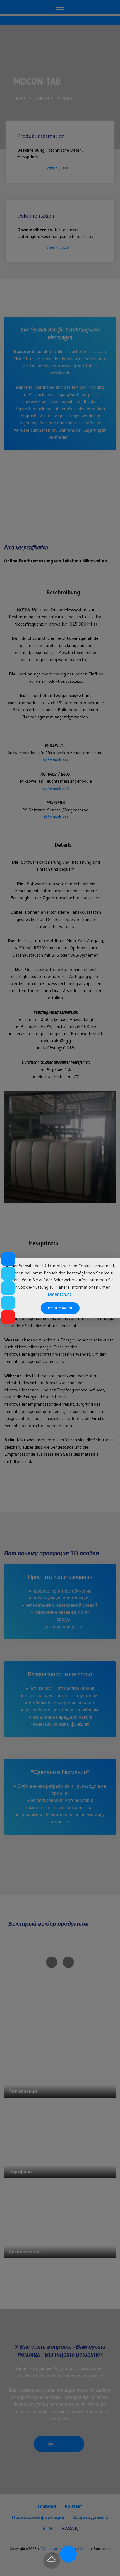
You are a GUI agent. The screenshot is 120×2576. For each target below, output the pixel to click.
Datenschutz (60, 1294)
